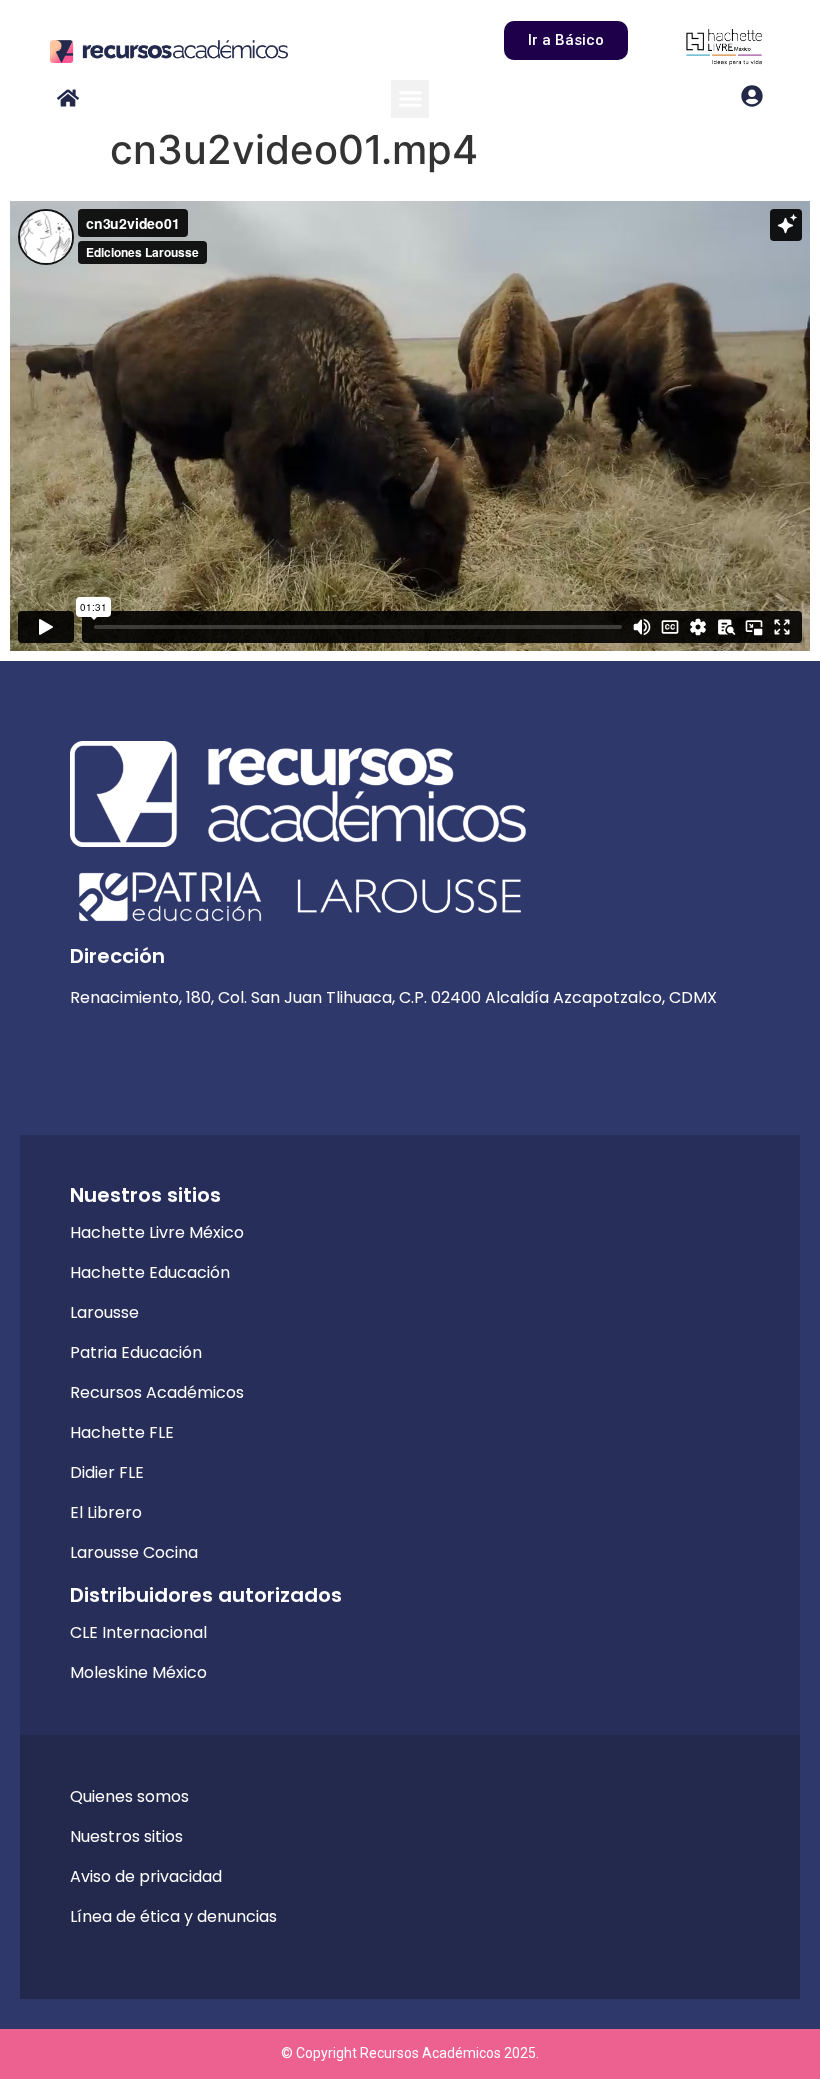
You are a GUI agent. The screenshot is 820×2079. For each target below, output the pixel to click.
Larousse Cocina (134, 1552)
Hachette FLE (122, 1432)
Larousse (104, 1312)
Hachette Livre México (157, 1232)
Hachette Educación (150, 1272)
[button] (410, 99)
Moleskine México (138, 1672)
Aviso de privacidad (146, 1876)
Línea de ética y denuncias (173, 1916)
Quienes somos (129, 1796)
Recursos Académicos (157, 1392)
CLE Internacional (138, 1632)
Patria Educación (136, 1352)
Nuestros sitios (126, 1836)
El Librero (106, 1512)
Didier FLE (107, 1472)
